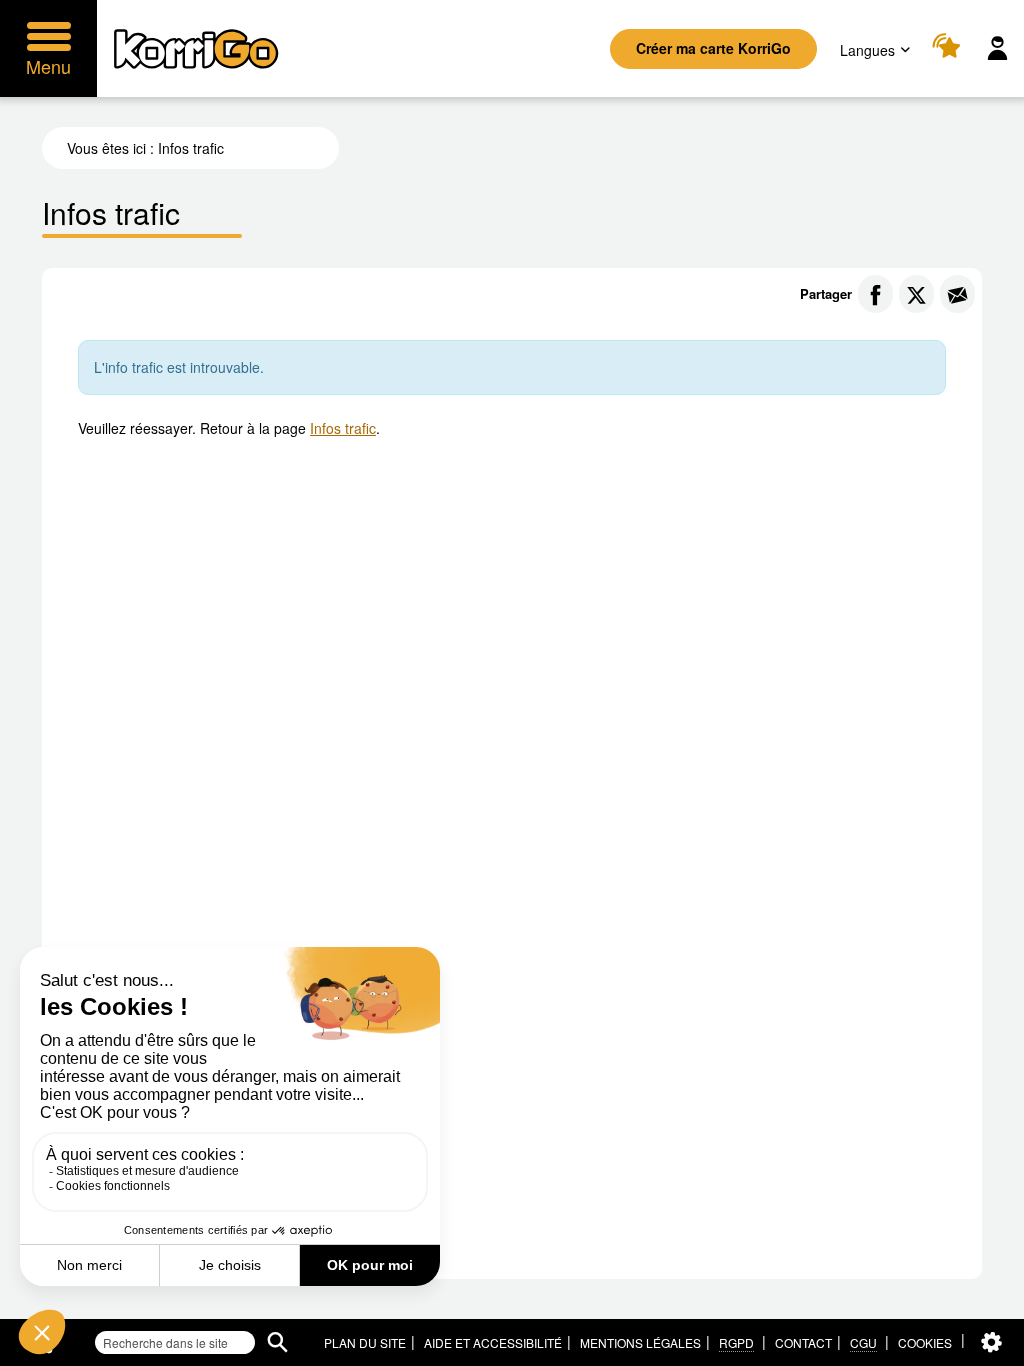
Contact (803, 1342)
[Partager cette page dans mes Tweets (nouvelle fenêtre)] (916, 294)
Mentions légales (640, 1342)
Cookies (925, 1342)
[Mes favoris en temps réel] (949, 48)
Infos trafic (343, 428)
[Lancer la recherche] (277, 1342)
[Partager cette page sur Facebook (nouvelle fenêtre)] (875, 294)
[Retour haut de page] (987, 1349)
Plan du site (365, 1342)
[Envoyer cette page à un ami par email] (957, 294)
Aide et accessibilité (493, 1342)
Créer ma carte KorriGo (713, 48)
